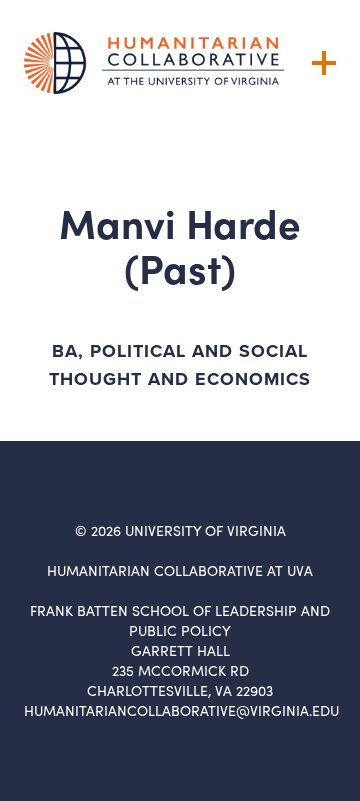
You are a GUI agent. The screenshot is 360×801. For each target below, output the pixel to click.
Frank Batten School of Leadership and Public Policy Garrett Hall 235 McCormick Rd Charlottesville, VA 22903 (180, 650)
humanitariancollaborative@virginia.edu (181, 710)
